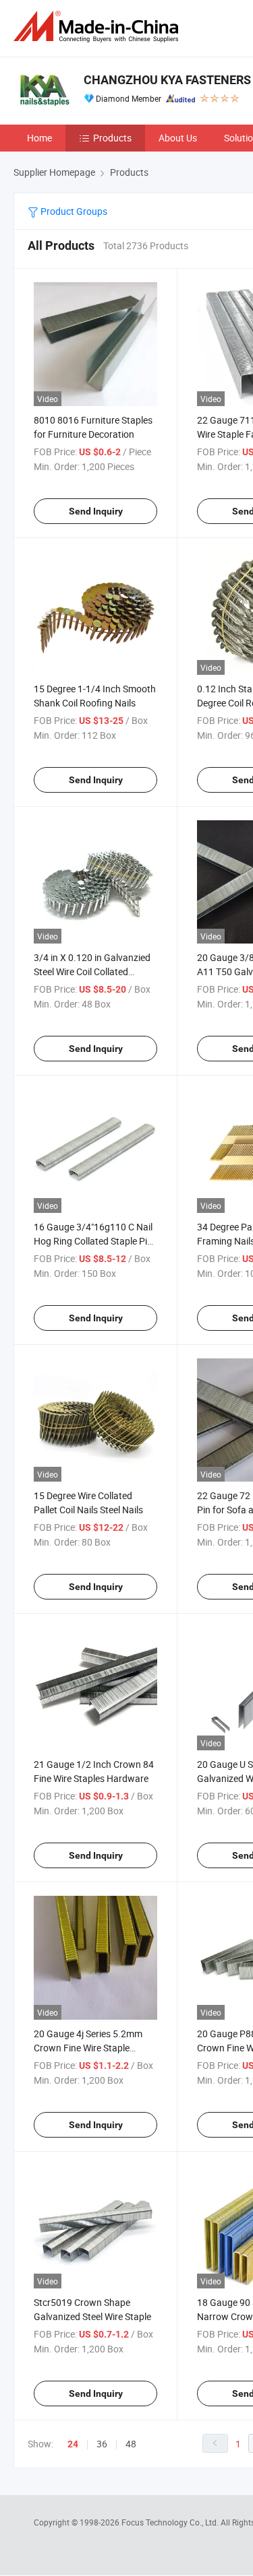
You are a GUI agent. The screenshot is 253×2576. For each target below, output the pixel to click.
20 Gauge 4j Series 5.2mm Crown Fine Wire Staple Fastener (88, 2048)
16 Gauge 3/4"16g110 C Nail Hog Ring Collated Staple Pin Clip (93, 1241)
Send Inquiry (96, 511)
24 (73, 2444)
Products (112, 138)
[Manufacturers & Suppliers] (99, 27)
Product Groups (73, 211)
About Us (178, 138)
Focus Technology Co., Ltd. (171, 2522)
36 (102, 2444)
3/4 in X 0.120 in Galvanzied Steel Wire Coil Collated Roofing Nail (92, 971)
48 (131, 2444)
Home (39, 138)
